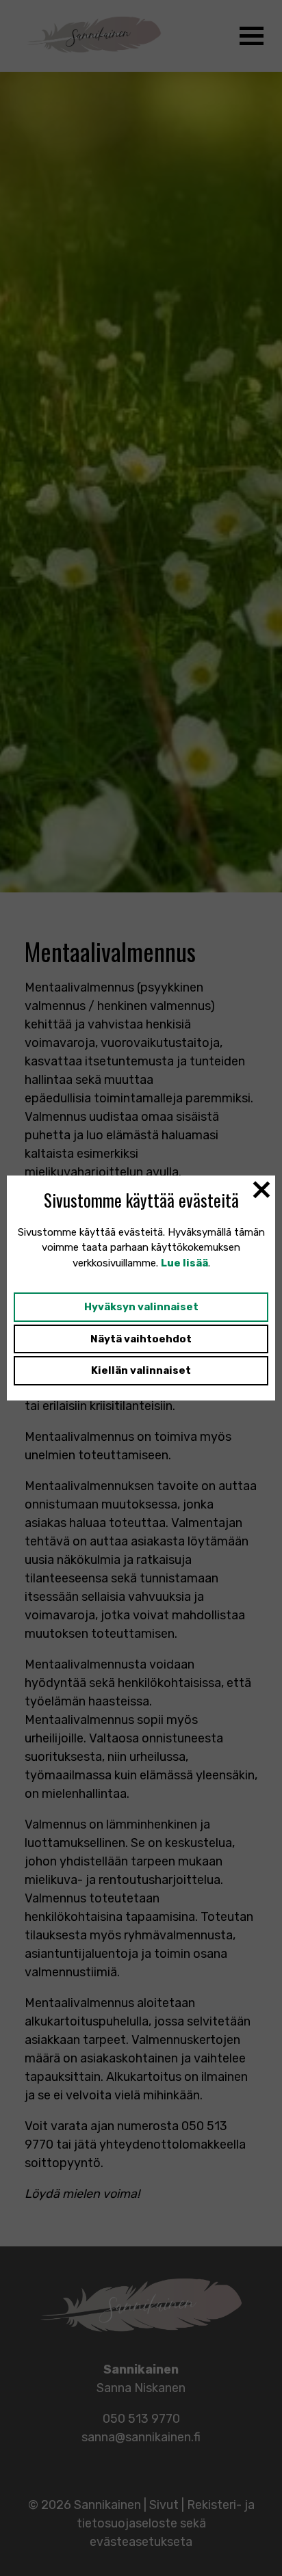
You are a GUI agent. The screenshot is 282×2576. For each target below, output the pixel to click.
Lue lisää (184, 1263)
